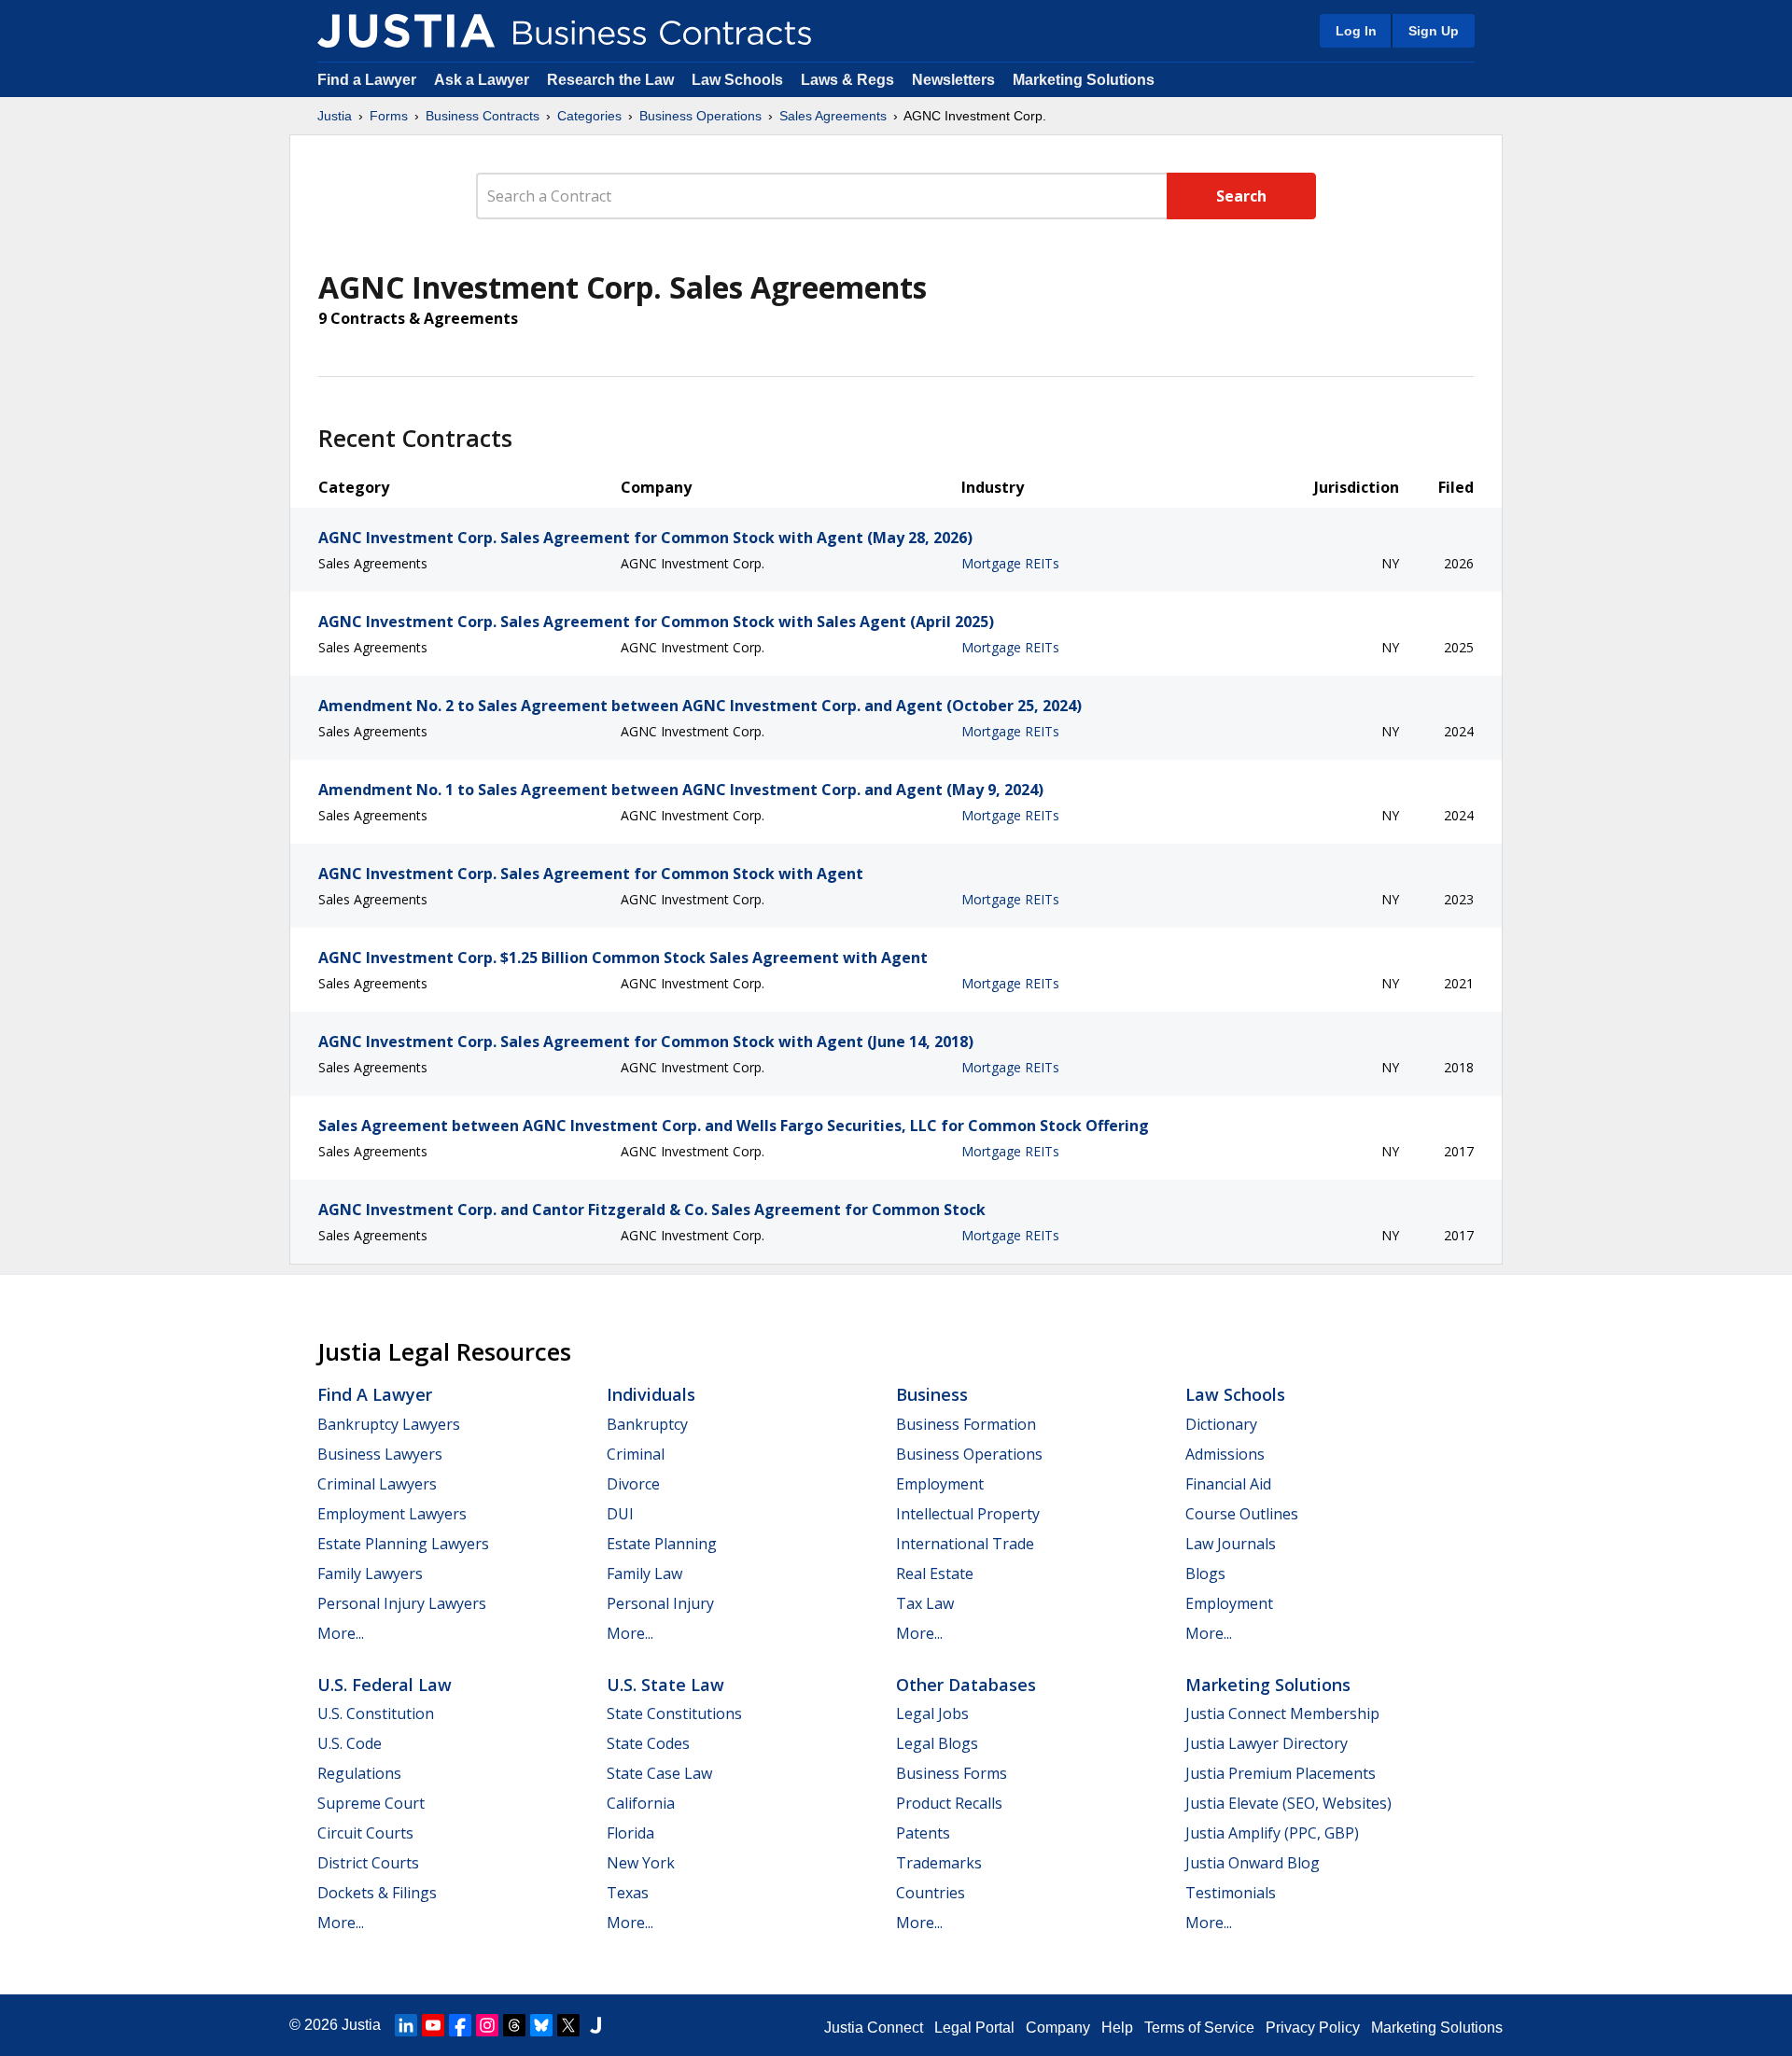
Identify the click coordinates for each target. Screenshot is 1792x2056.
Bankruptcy (647, 1424)
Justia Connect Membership (1282, 1713)
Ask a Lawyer (483, 80)
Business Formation (966, 1424)
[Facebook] (460, 2025)
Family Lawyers (370, 1573)
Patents (923, 1833)
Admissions (1225, 1454)
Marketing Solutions (1084, 80)
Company (1058, 2028)
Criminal (636, 1454)
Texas (628, 1893)
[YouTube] (433, 2025)
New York (641, 1863)
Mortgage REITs (1010, 563)
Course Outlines (1242, 1514)
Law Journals (1231, 1544)
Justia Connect (874, 2028)
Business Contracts (483, 116)
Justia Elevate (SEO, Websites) (1288, 1803)
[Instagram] (487, 2025)
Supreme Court (371, 1803)
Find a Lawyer (367, 80)
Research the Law (610, 80)
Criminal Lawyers (377, 1484)
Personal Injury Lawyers (402, 1603)
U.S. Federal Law (385, 1685)
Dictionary (1221, 1424)
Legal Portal (974, 2028)
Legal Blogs (937, 1743)
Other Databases (966, 1685)
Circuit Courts (365, 1833)
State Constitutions (674, 1713)
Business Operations (700, 116)
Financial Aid (1228, 1484)
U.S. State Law (665, 1685)
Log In (1356, 31)
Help (1117, 2028)
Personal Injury (660, 1603)
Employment (940, 1484)
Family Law (644, 1573)
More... (341, 1633)
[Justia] (406, 31)
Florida (630, 1833)
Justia (335, 116)
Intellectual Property (968, 1514)
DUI (620, 1514)
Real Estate (935, 1573)
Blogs (1205, 1573)
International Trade (965, 1544)
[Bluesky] (541, 2025)
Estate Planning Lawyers (403, 1544)
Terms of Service (1199, 2028)
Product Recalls (949, 1803)
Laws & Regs (847, 80)
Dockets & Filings (377, 1893)
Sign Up (1434, 31)
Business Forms (952, 1773)
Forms (389, 116)
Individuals (651, 1394)
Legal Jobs (932, 1713)
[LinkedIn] (406, 2025)
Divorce (633, 1484)
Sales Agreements (833, 116)
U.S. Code (350, 1743)
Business (932, 1394)
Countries (931, 1893)
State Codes (648, 1743)
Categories (589, 116)
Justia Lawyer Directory (1267, 1743)
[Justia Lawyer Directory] (595, 2025)
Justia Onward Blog (1253, 1863)
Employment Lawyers (392, 1514)
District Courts (368, 1863)
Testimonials (1231, 1893)
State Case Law (659, 1773)
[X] (568, 2025)
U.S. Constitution (376, 1713)
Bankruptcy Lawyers (389, 1424)
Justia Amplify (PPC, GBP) (1272, 1833)
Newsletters (953, 80)
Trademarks (939, 1863)
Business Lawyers (380, 1454)
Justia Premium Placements (1281, 1773)
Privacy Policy (1313, 2028)
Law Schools (737, 80)
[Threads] (514, 2025)
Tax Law (925, 1603)
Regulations (359, 1773)
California (641, 1803)
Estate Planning (662, 1544)
